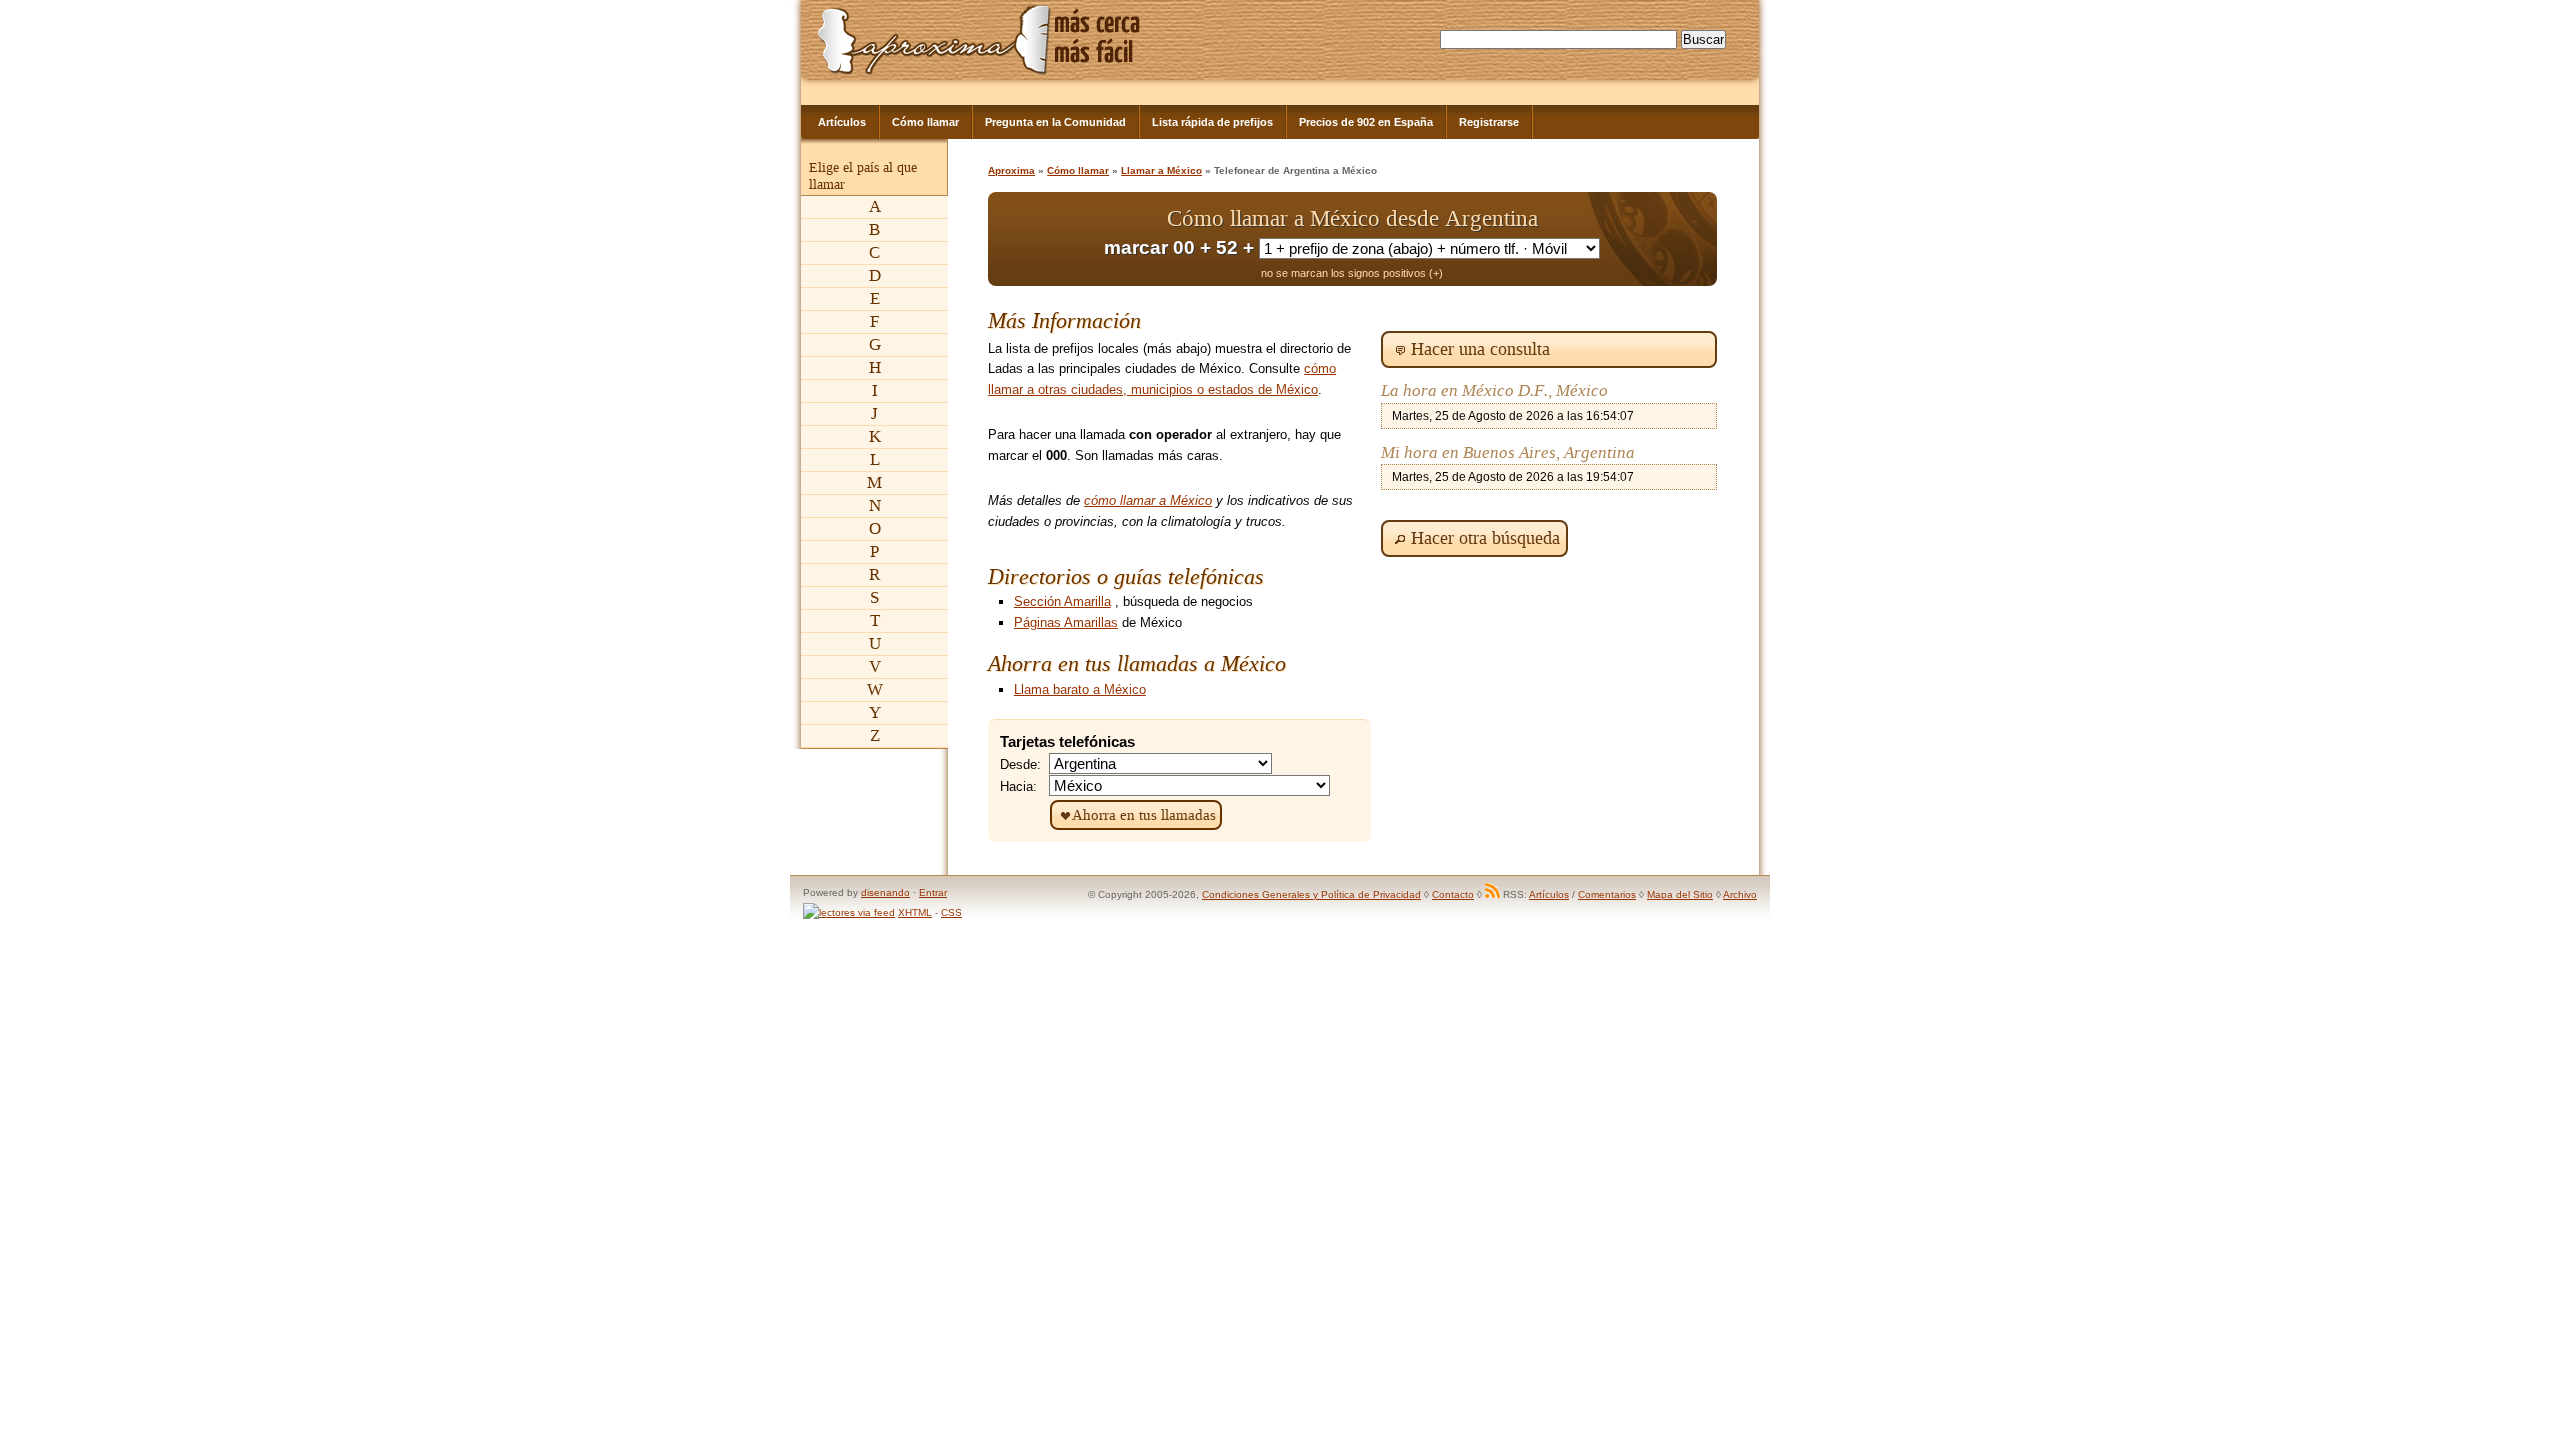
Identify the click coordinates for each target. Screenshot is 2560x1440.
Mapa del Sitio (1680, 894)
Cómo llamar (925, 122)
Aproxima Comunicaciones (934, 39)
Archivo (1740, 894)
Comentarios (1607, 894)
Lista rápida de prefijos (1212, 122)
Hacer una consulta (1480, 349)
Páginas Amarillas (1066, 622)
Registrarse (1489, 122)
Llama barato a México (1080, 689)
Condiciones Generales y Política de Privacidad (1311, 894)
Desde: (1020, 764)
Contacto (1453, 894)
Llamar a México (1161, 170)
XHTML (915, 912)
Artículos (842, 122)
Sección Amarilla (1062, 601)
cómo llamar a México (1148, 500)
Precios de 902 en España (1366, 122)
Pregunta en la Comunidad (1055, 122)
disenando (885, 892)
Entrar (933, 892)
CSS (951, 912)
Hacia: (1018, 786)
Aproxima (1011, 170)
